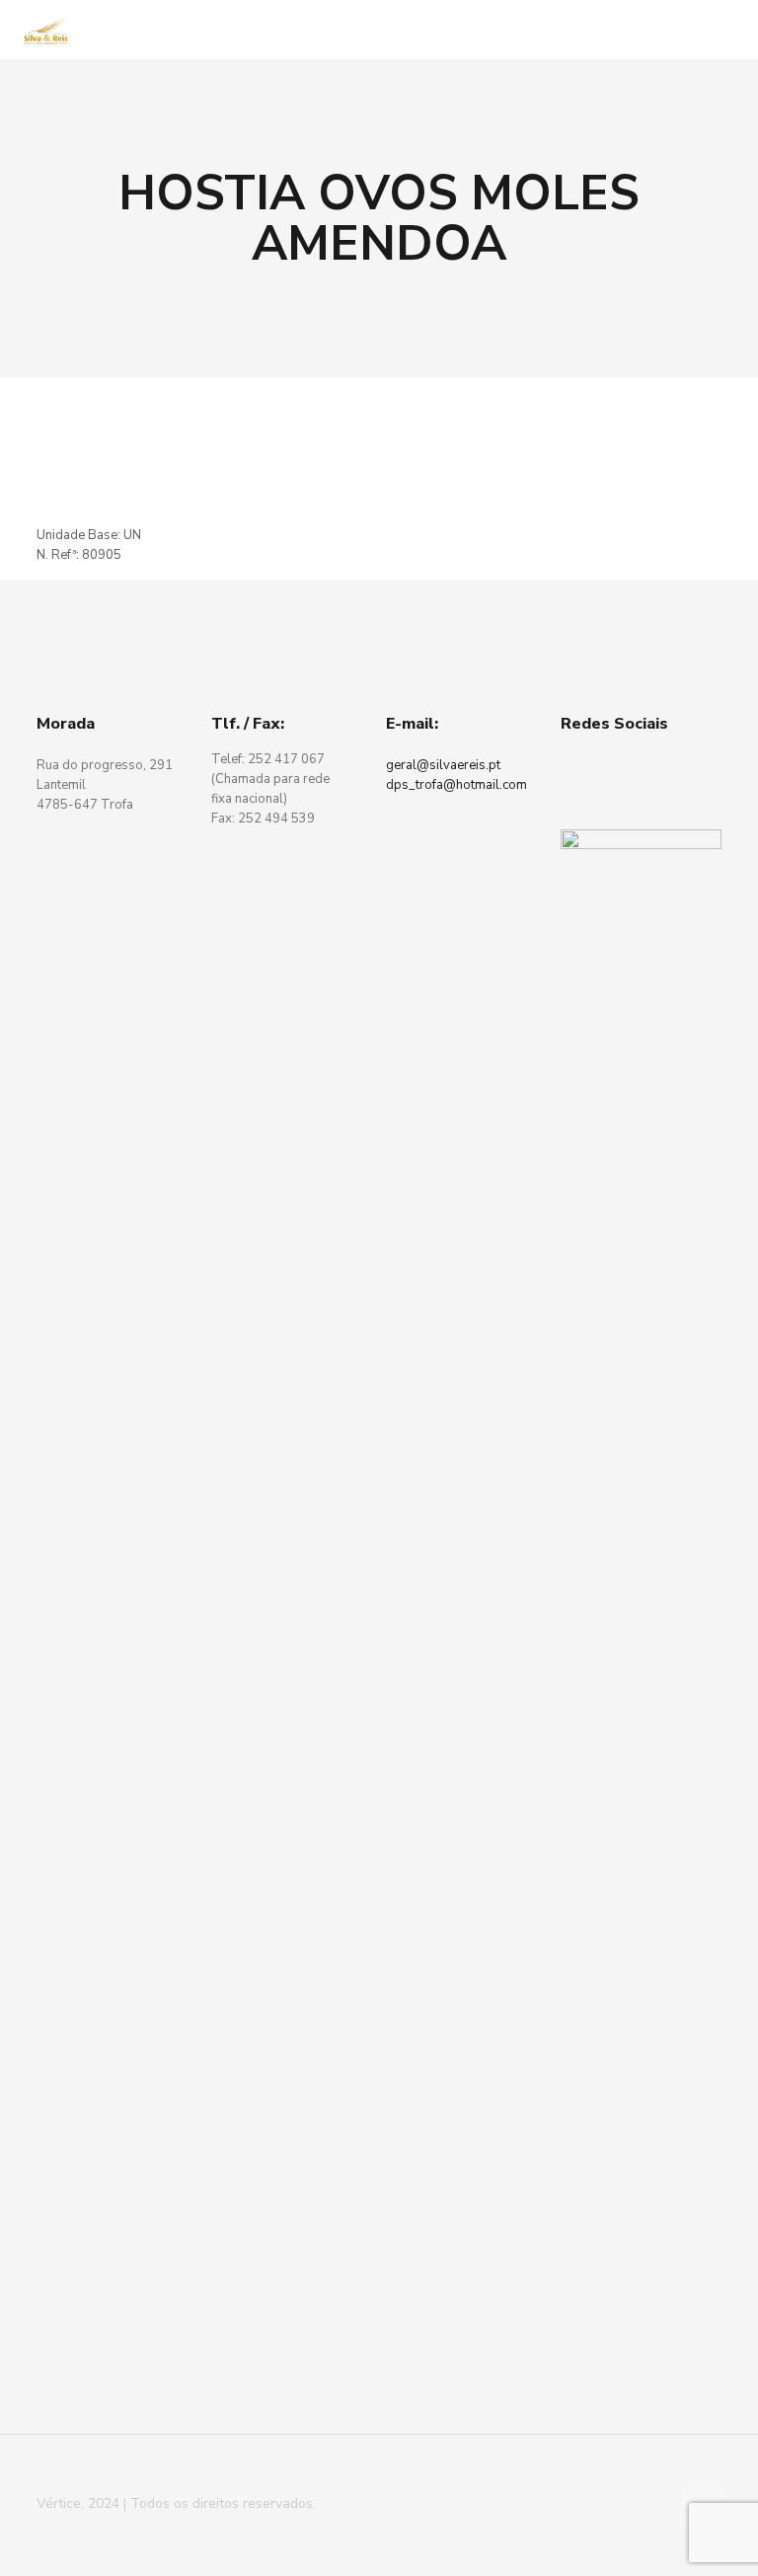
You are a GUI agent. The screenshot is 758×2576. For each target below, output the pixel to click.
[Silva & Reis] (46, 30)
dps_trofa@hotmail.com (456, 785)
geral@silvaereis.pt (443, 765)
